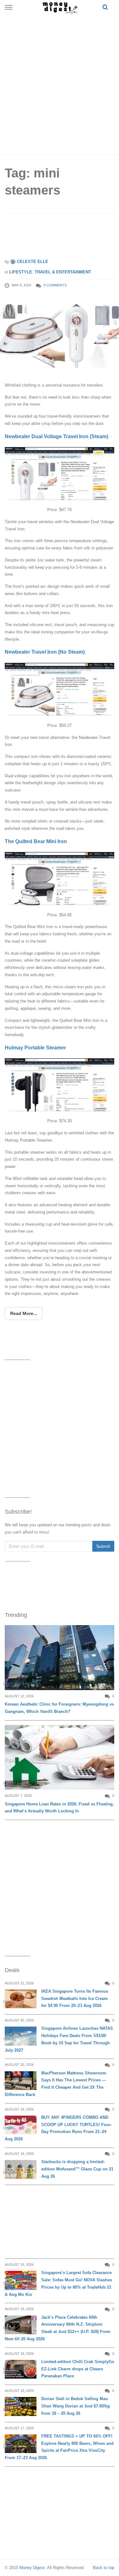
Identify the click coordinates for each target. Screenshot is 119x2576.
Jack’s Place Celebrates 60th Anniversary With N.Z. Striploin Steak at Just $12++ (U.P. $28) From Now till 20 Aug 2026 (58, 2328)
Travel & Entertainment (63, 272)
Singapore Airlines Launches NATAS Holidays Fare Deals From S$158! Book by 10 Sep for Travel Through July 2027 (59, 2039)
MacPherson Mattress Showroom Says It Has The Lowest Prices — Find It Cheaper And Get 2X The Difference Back (56, 2084)
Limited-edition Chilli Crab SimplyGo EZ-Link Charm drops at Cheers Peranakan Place (78, 2369)
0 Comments (55, 285)
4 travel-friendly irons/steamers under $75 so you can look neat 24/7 (57, 238)
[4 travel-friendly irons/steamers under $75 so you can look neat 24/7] (60, 336)
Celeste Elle (32, 262)
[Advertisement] (60, 83)
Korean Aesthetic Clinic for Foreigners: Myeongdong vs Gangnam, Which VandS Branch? (59, 1708)
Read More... (24, 1313)
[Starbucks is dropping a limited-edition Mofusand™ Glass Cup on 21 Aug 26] (21, 2169)
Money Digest (32, 2568)
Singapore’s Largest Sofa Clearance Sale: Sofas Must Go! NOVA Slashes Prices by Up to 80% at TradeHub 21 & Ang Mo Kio (58, 2283)
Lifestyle (21, 272)
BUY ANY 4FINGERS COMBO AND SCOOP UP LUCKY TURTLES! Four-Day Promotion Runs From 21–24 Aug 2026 (58, 2128)
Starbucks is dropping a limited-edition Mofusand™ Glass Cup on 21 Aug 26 (77, 2169)
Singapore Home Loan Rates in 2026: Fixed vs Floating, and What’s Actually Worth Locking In (59, 1808)
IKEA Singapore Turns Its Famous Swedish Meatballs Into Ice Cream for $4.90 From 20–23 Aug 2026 (75, 1999)
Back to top (104, 2568)
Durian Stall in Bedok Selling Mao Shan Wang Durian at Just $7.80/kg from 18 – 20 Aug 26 (76, 2406)
